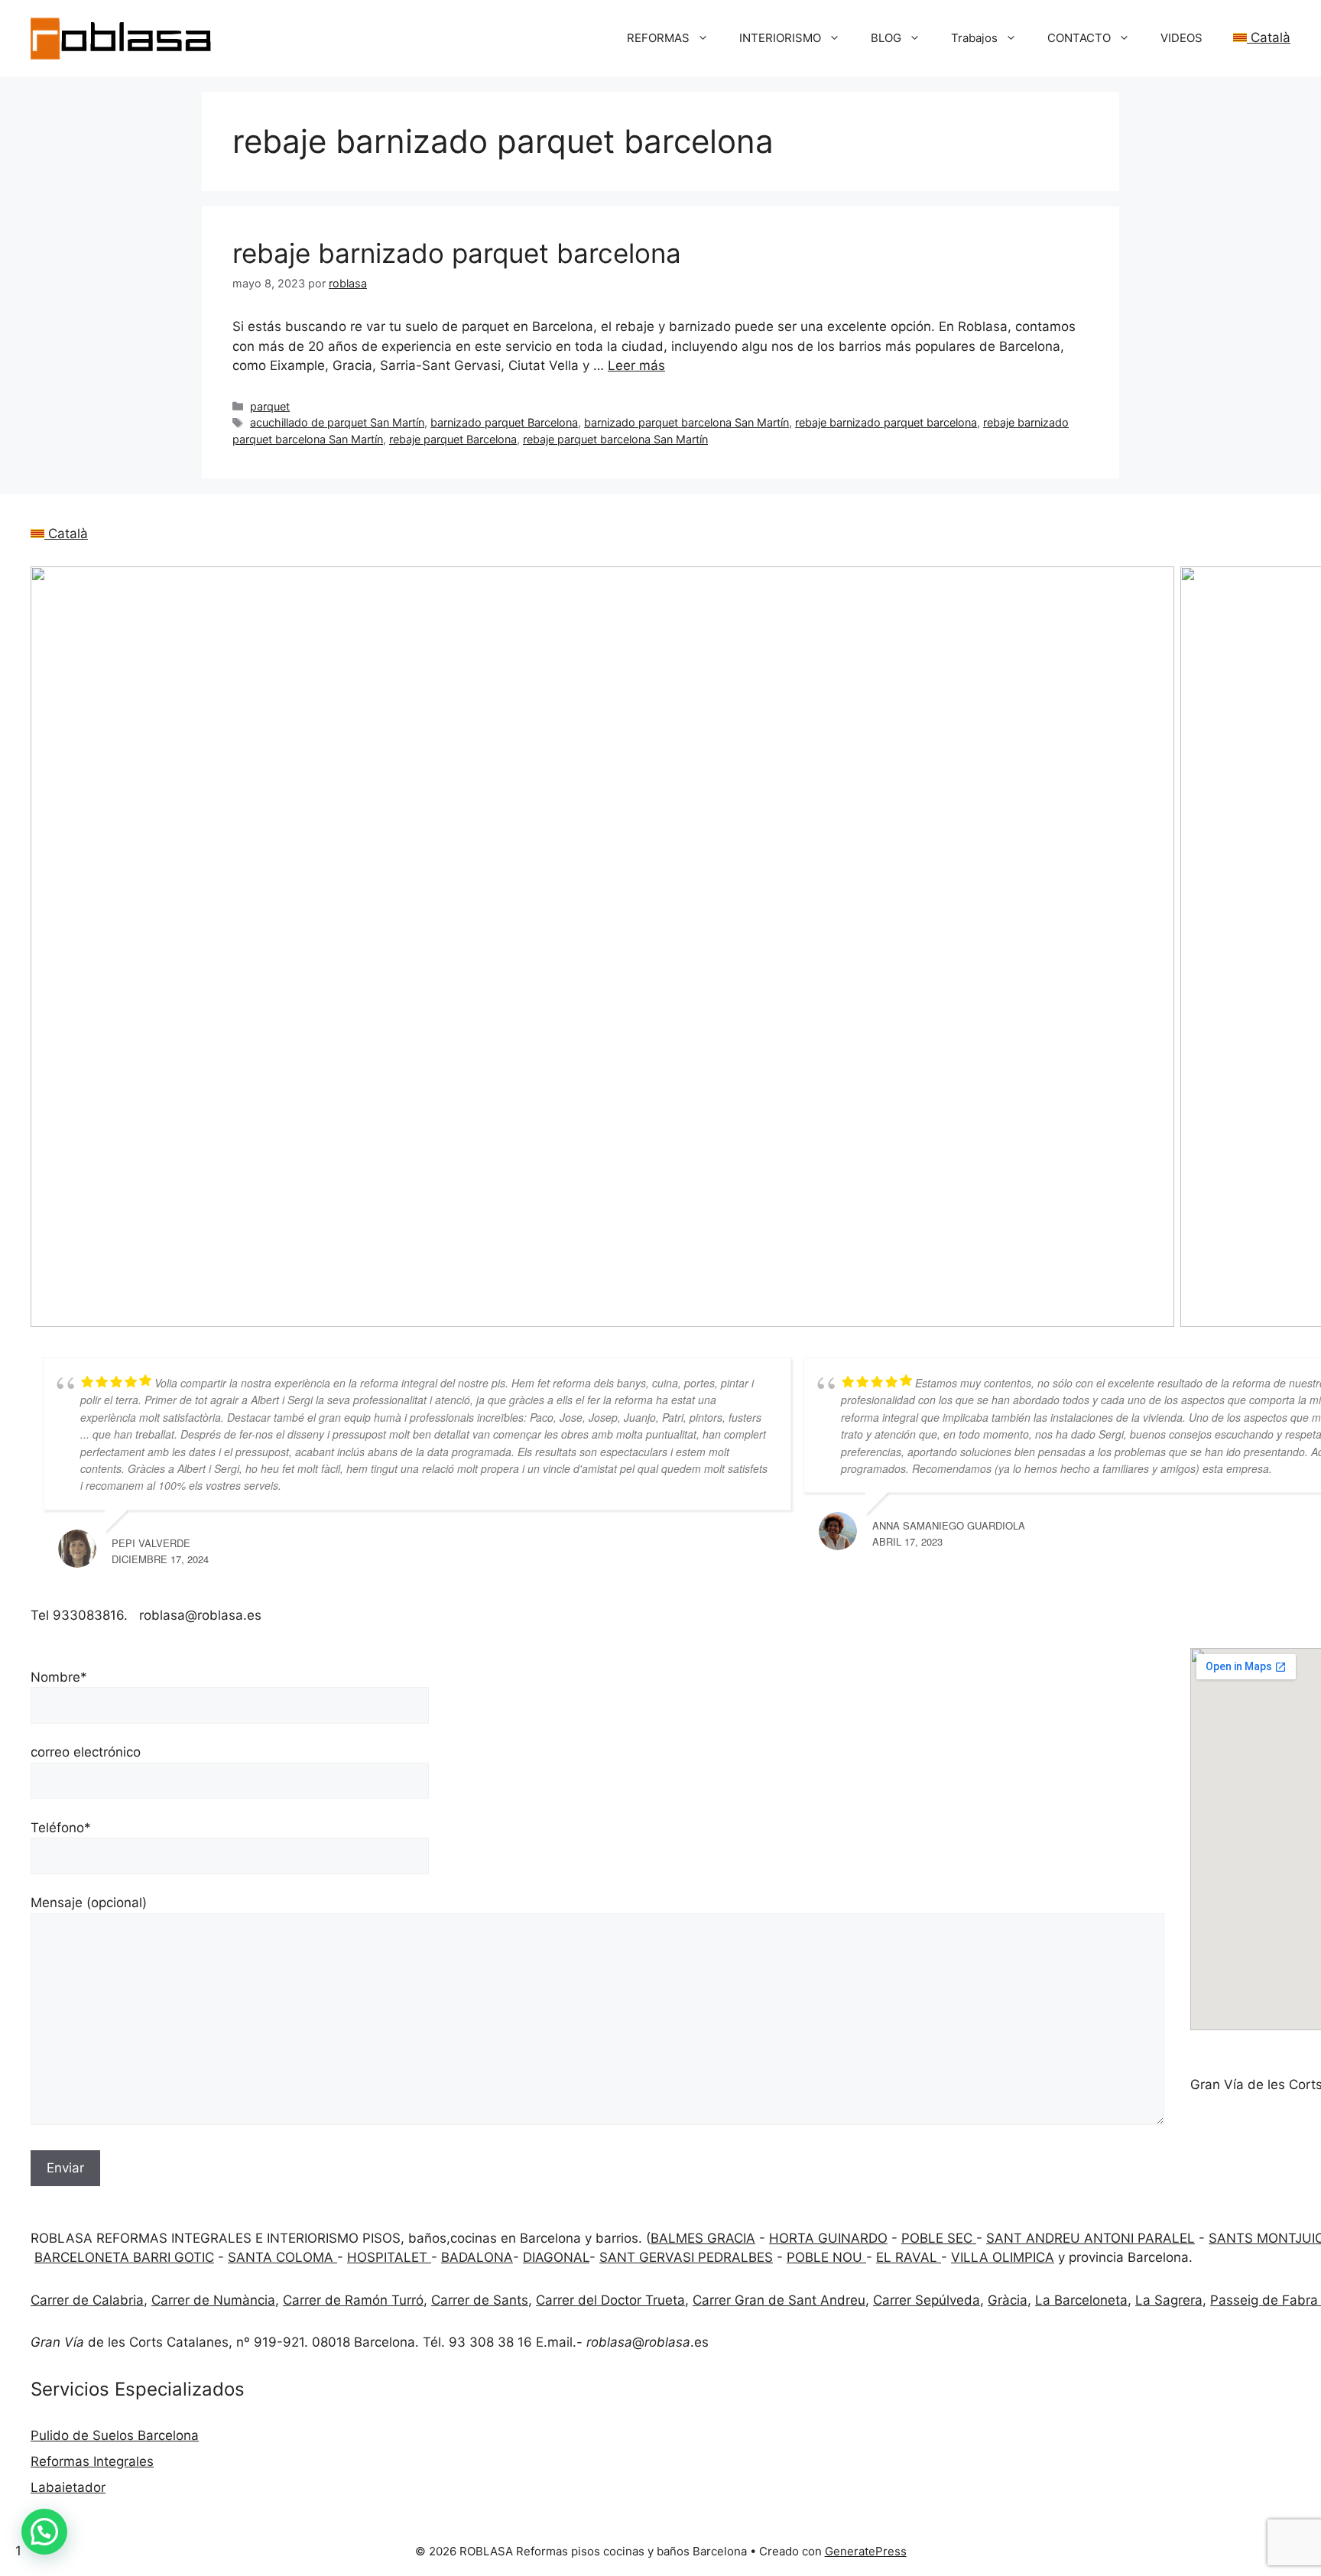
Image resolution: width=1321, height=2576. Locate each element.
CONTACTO (1079, 38)
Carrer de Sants (480, 2300)
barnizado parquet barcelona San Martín (686, 422)
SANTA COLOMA (282, 2257)
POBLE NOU (826, 2257)
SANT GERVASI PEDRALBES (686, 2257)
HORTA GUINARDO (828, 2238)
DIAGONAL (556, 2257)
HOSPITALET (389, 2257)
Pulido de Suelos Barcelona (115, 2435)
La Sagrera (1169, 2300)
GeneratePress (866, 2551)
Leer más (636, 365)
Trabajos (974, 38)
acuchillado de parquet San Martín (337, 422)
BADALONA (477, 2257)
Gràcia (1008, 2300)
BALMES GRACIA (703, 2238)
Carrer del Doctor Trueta (610, 2300)
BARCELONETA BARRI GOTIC (124, 2257)
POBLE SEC (939, 2238)
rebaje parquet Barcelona (453, 439)
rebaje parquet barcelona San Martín (615, 439)
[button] (44, 2532)
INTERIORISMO (780, 38)
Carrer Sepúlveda (927, 2300)
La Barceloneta (1081, 2300)
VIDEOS (1181, 38)
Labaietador (68, 2487)
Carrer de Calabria (87, 2300)
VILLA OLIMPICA (1003, 2257)
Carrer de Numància (213, 2300)
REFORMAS (658, 38)
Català (1269, 37)
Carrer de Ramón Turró (353, 2300)
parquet (270, 406)
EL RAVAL (909, 2257)
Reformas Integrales (92, 2461)
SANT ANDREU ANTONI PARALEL (1091, 2238)
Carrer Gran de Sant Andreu (779, 2300)
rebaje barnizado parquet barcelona (457, 253)
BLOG (886, 38)
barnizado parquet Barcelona (504, 422)
